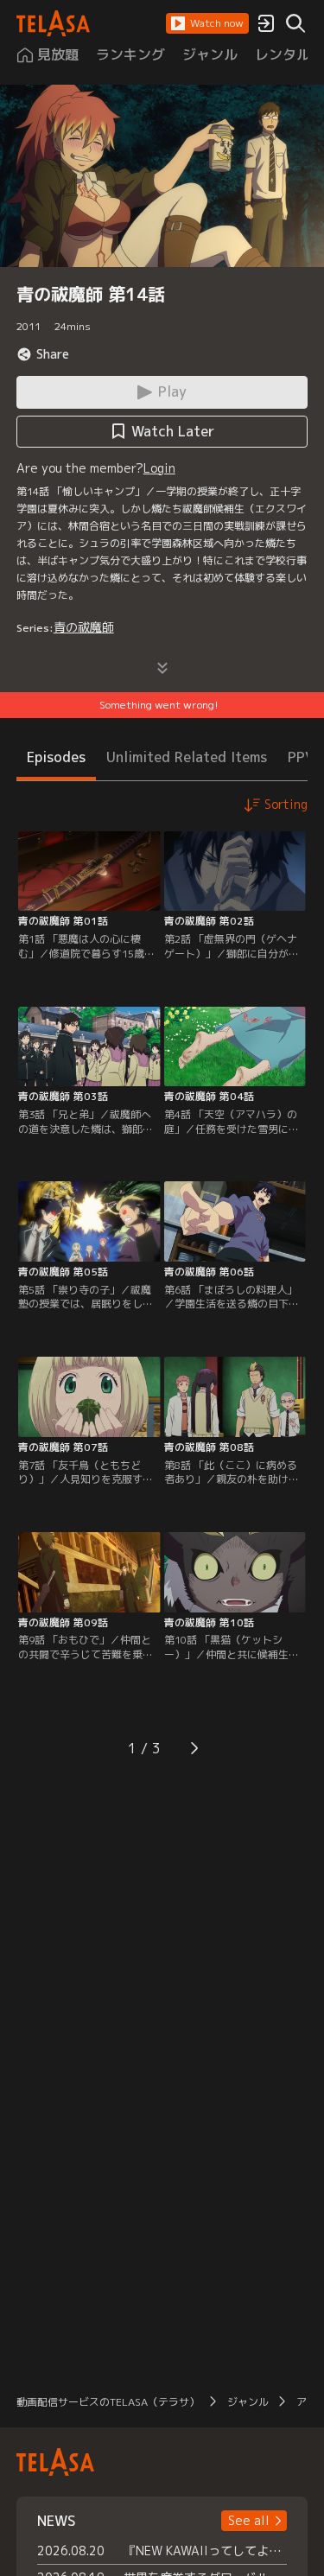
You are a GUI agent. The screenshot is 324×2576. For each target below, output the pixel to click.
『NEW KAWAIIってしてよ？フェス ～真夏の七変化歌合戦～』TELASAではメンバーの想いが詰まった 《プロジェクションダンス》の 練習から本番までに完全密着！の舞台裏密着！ (206, 2551)
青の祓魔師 (84, 627)
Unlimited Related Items (187, 757)
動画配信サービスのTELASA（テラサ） (108, 2402)
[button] (207, 23)
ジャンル (248, 2402)
